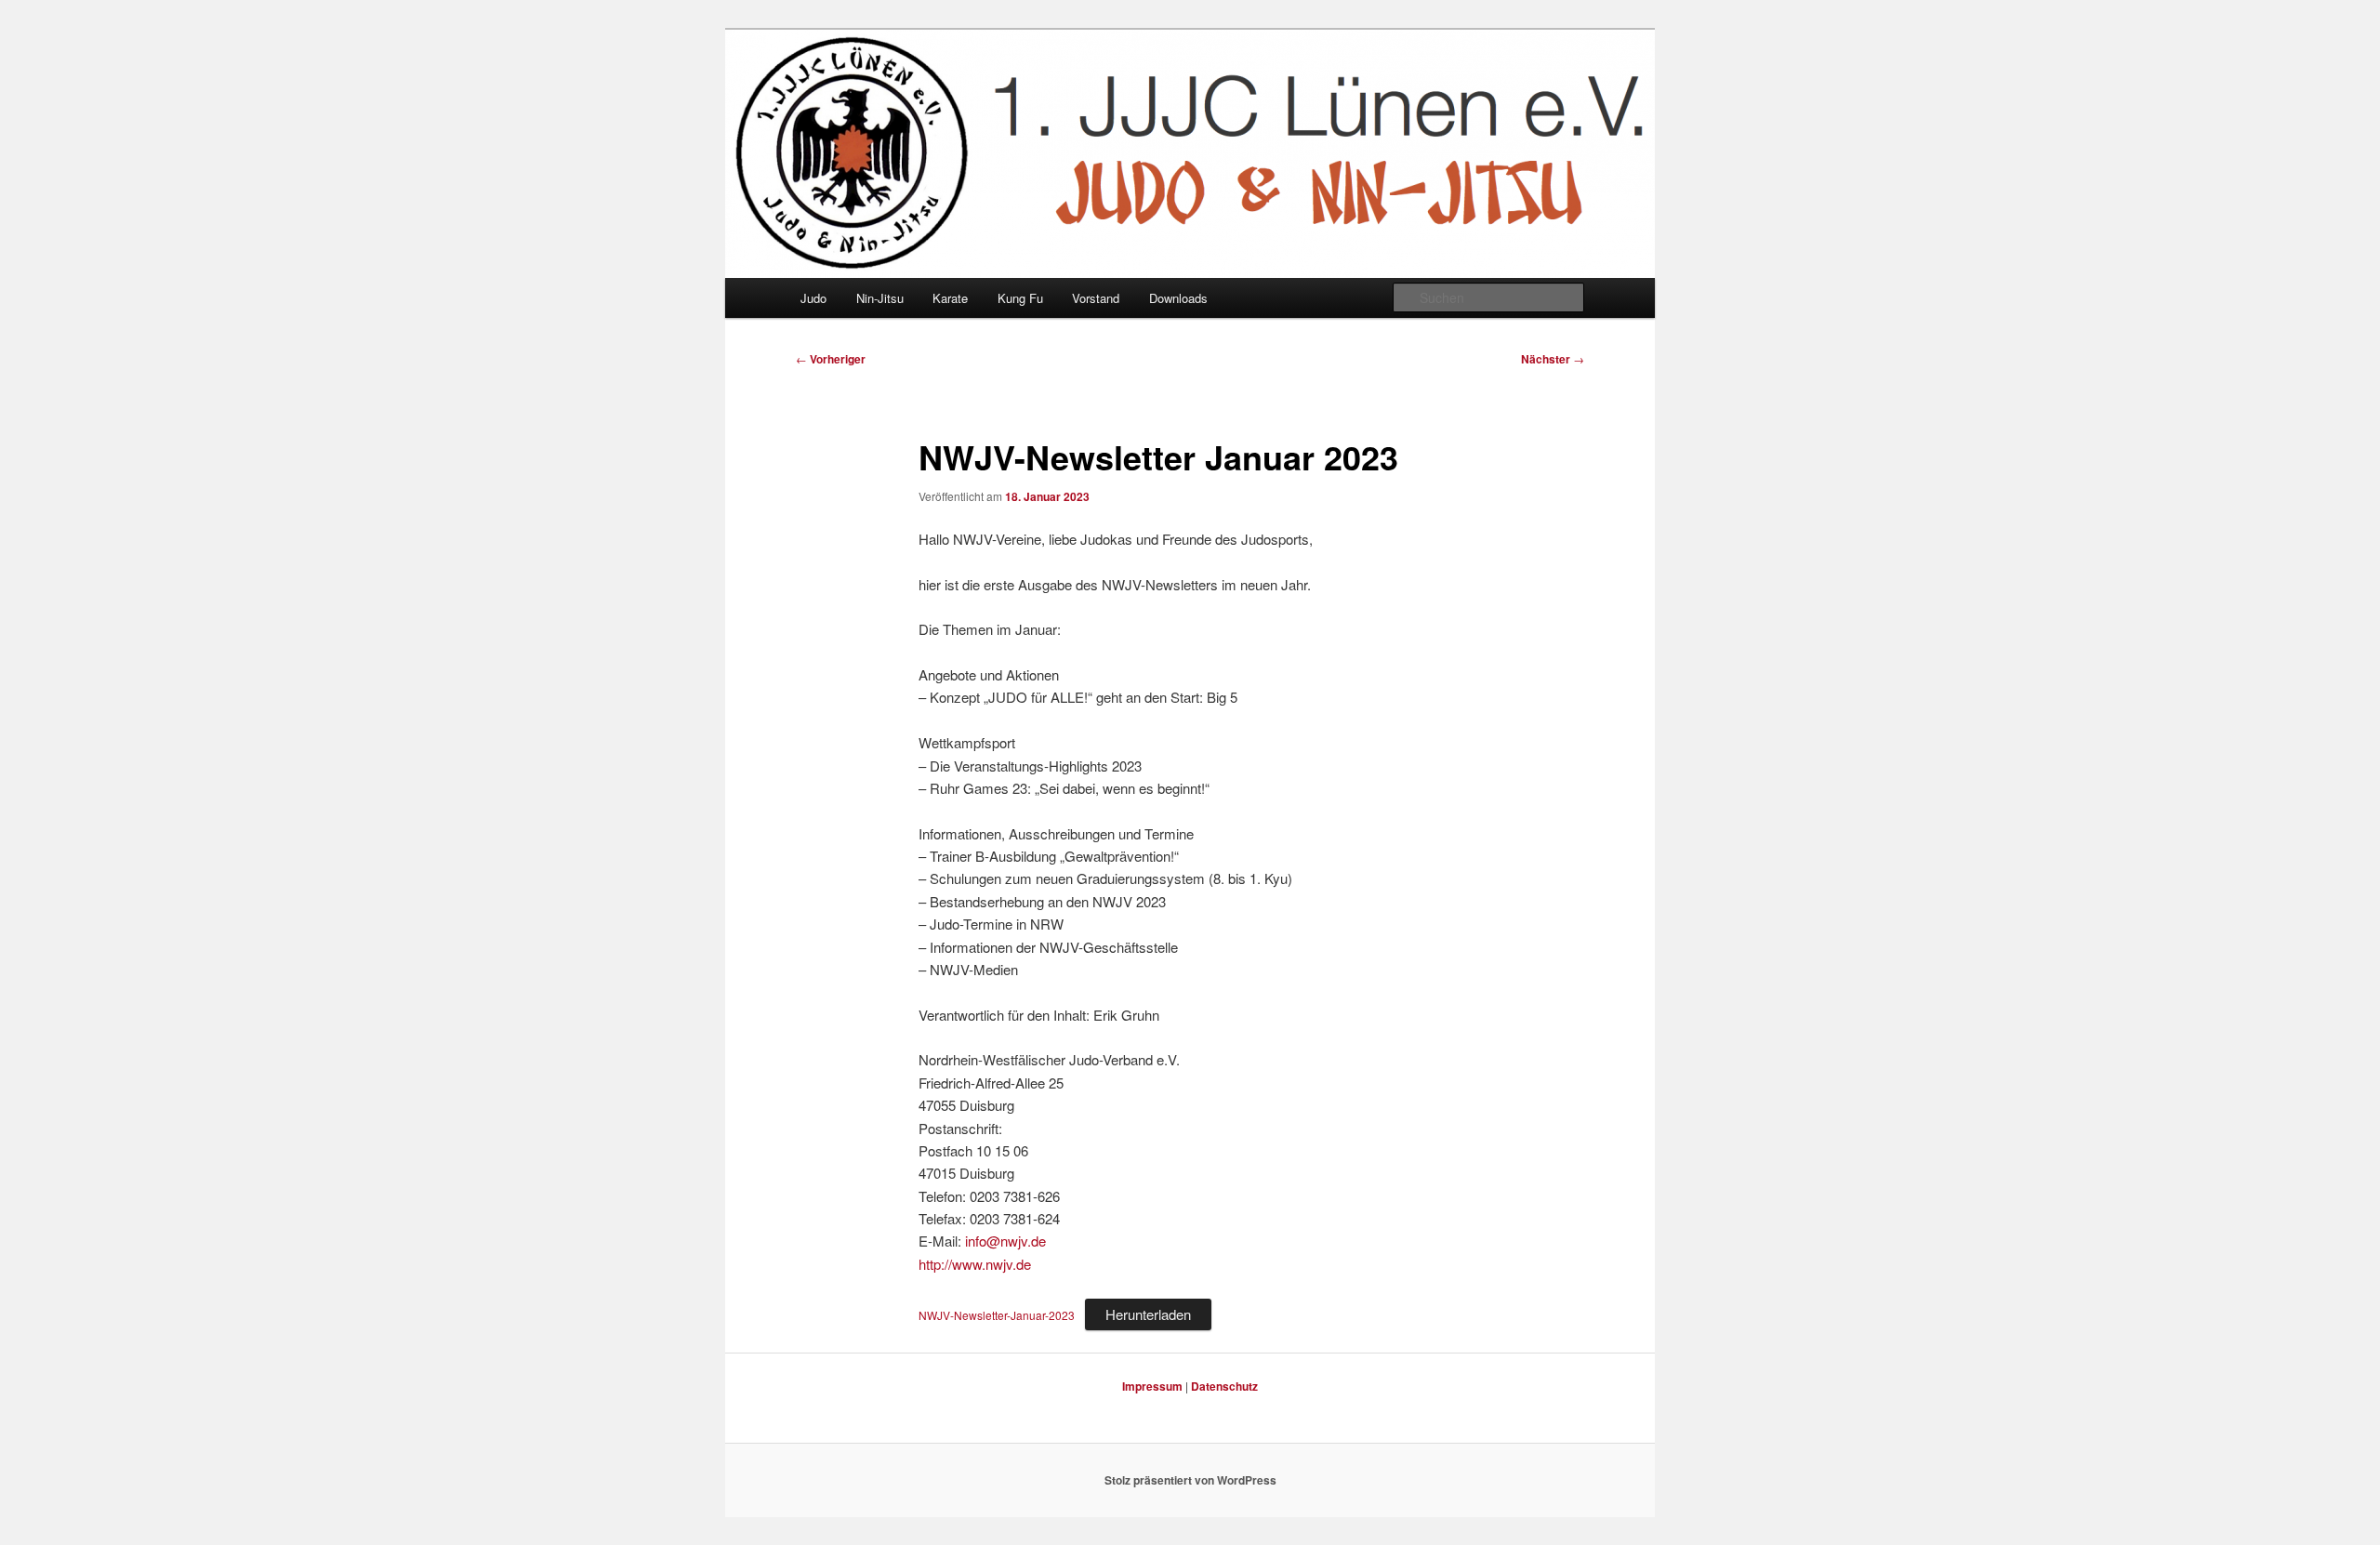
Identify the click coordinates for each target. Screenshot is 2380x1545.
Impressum (1152, 1386)
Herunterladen (1148, 1314)
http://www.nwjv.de (975, 1264)
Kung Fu (1020, 298)
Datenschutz (1224, 1386)
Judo (813, 298)
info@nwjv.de (1005, 1241)
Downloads (1178, 298)
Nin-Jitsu (880, 298)
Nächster (1553, 359)
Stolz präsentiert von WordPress (1190, 1480)
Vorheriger (831, 359)
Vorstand (1096, 298)
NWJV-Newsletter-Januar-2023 (997, 1315)
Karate (950, 298)
